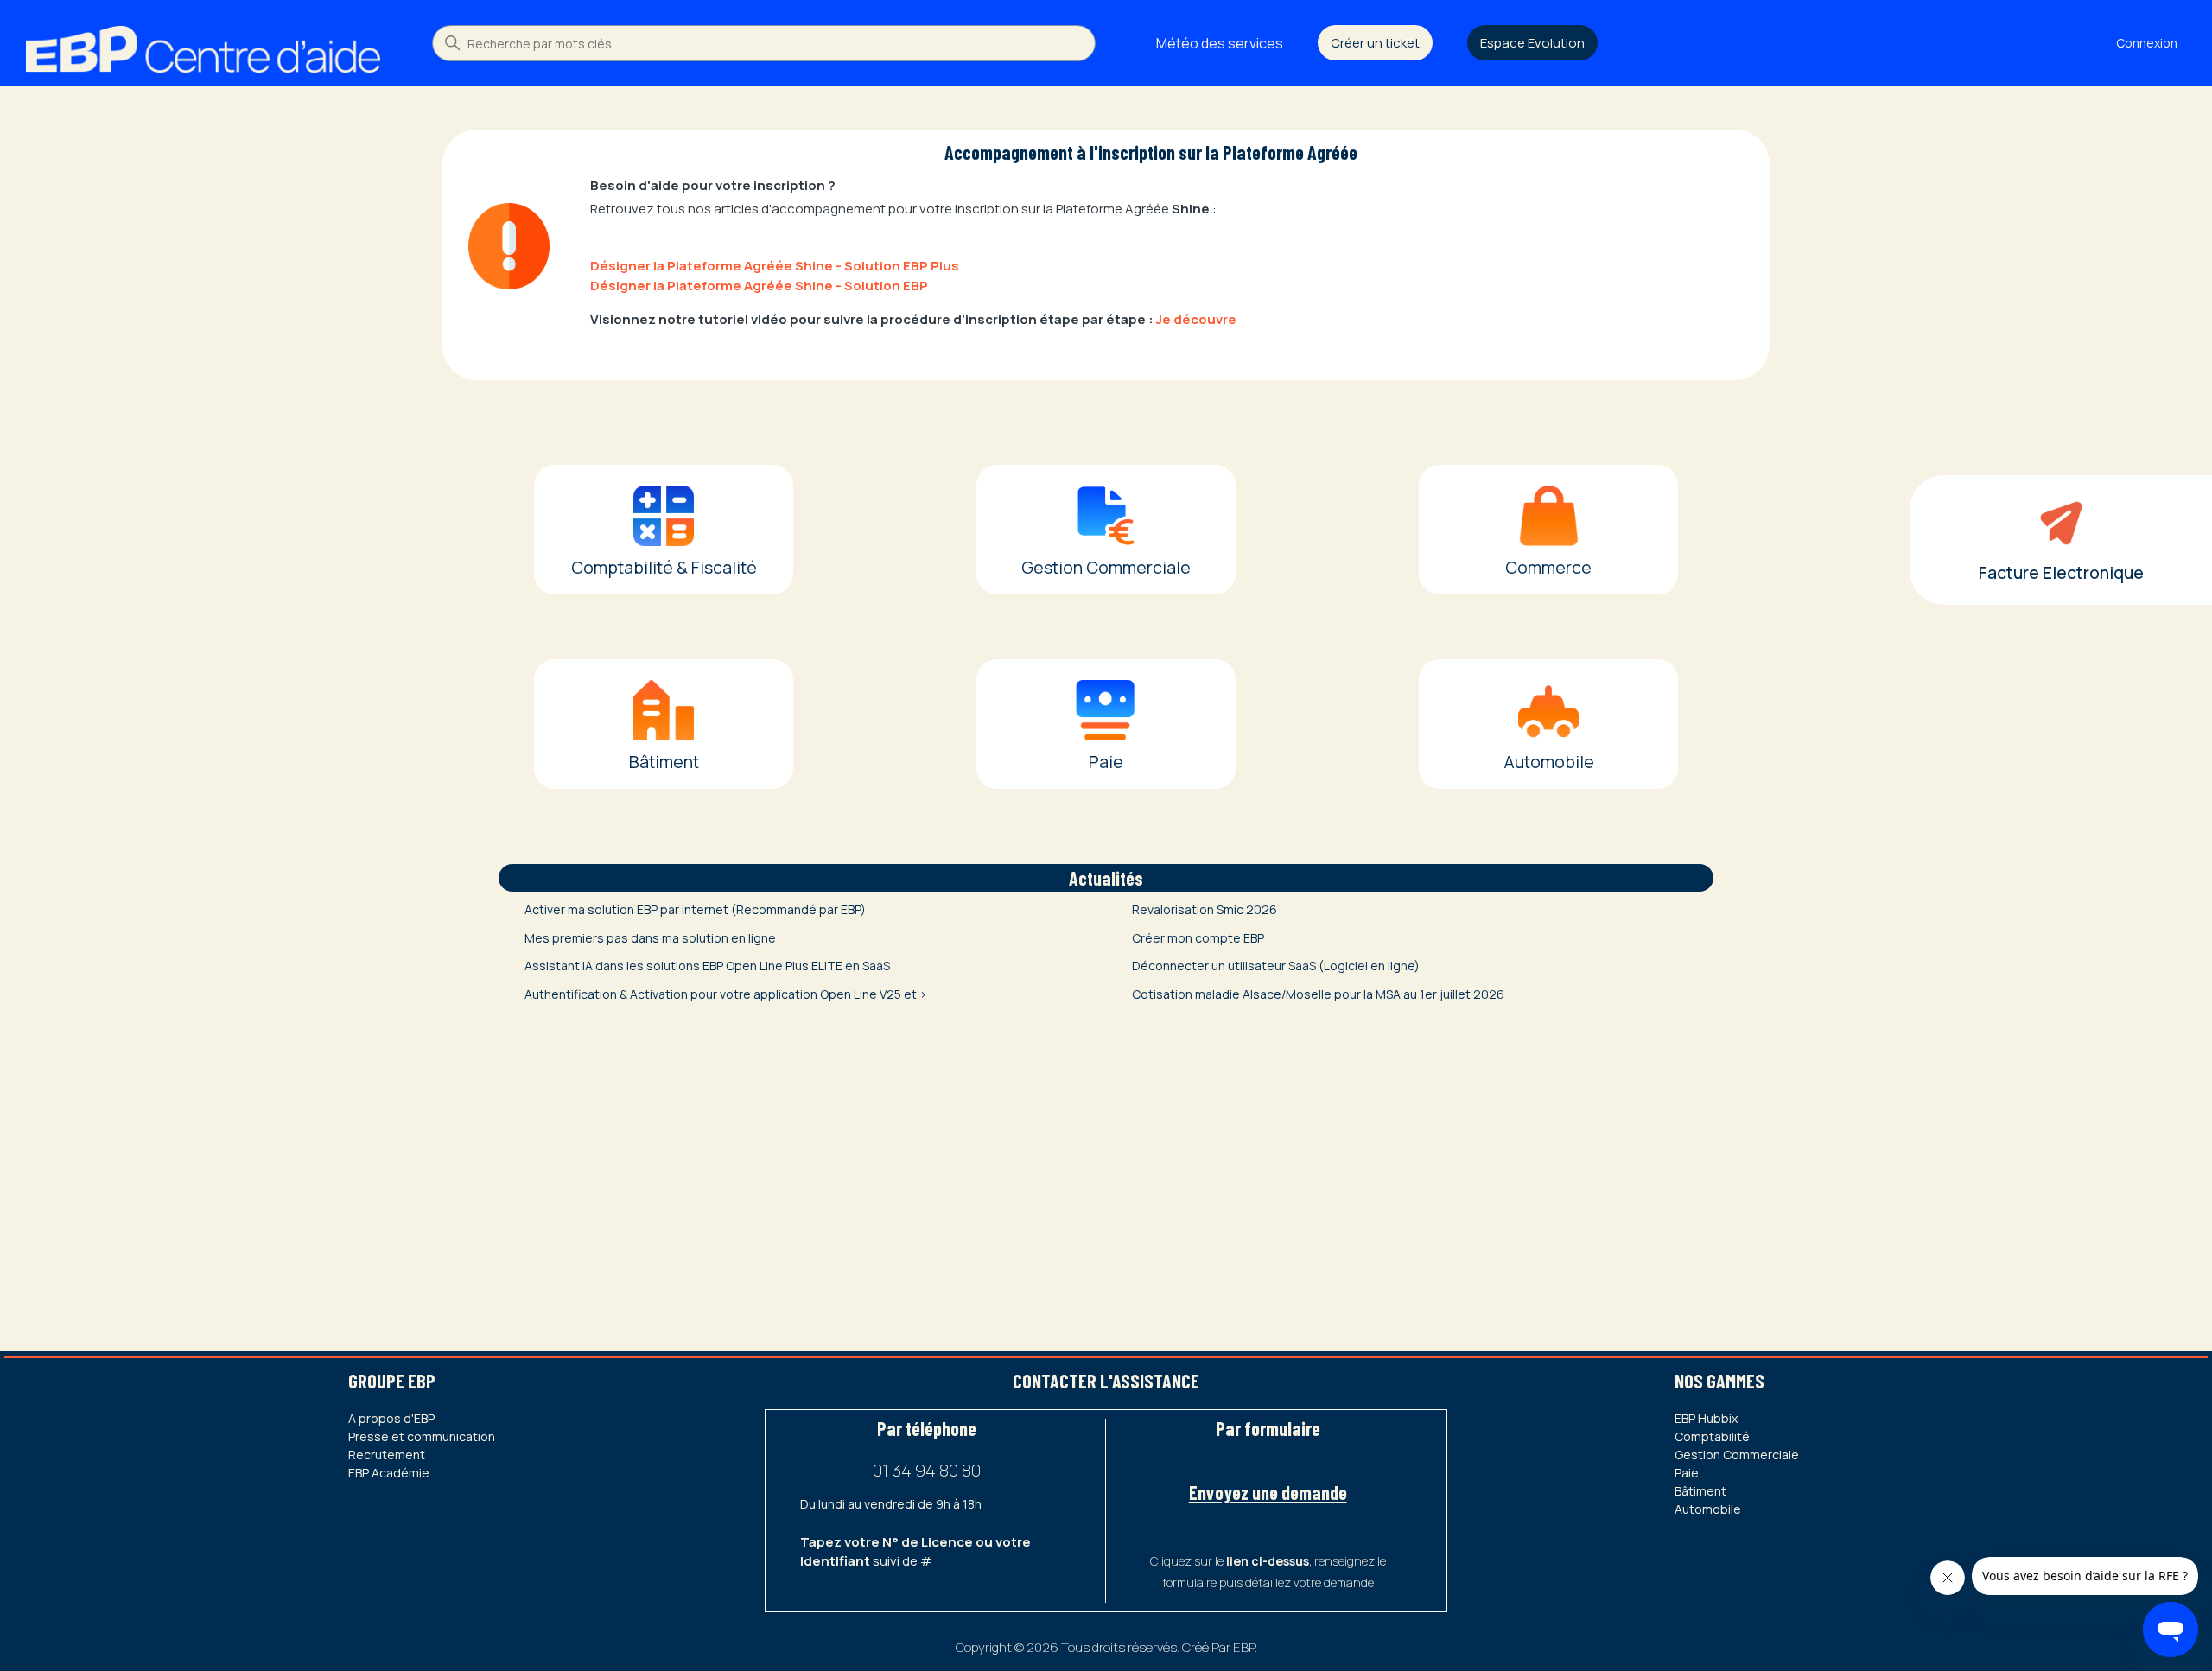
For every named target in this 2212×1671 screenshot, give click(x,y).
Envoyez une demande (1268, 1492)
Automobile (1708, 1509)
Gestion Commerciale (1737, 1455)
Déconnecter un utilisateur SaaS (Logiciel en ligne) (1276, 966)
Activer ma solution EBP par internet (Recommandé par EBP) (695, 909)
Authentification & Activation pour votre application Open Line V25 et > (726, 994)
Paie (1687, 1473)
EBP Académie (389, 1473)
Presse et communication (422, 1436)
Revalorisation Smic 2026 (1205, 909)
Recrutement (387, 1455)
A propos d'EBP (391, 1418)
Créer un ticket (1375, 43)
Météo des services (1220, 43)
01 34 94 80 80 (927, 1470)
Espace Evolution (1532, 43)
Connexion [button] (2147, 43)
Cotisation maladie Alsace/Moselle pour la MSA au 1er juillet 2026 (1318, 994)
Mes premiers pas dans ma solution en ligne (650, 938)
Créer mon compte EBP (1198, 938)
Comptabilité (1712, 1436)
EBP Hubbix (1706, 1418)
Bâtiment (1700, 1491)
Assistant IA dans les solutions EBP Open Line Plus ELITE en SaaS (707, 966)
